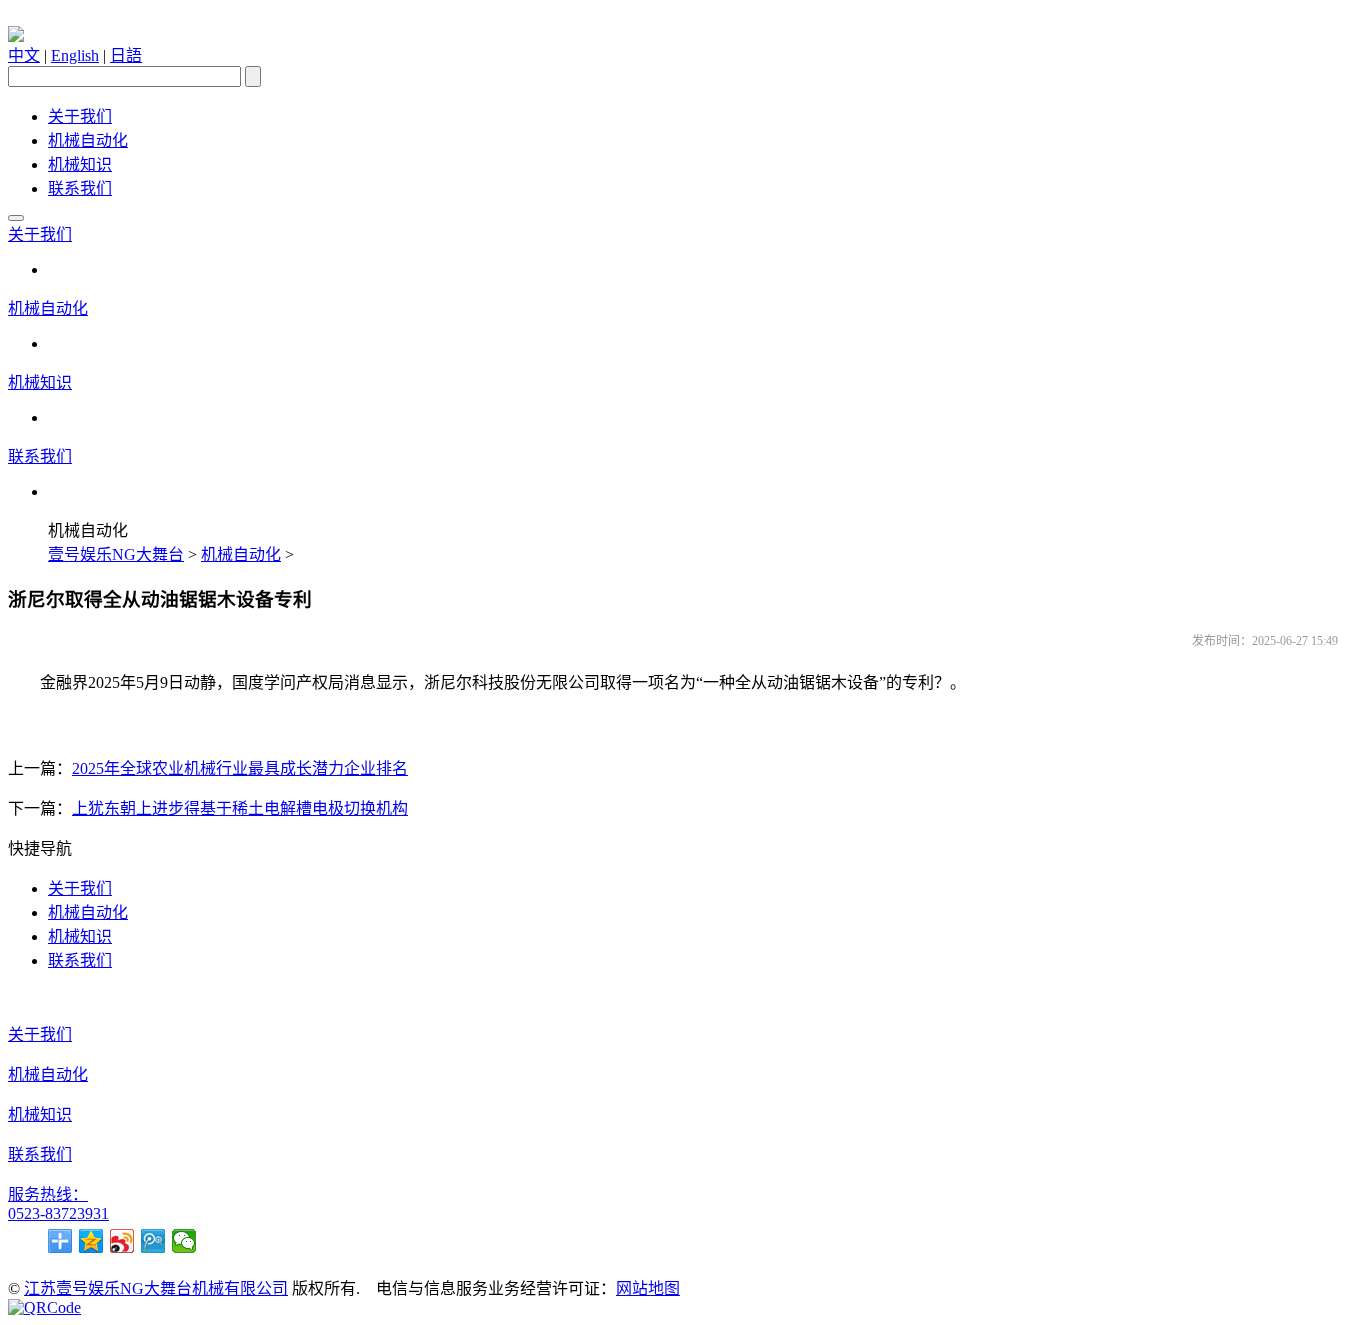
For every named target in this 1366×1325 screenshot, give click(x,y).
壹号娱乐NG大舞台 (116, 554)
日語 (126, 55)
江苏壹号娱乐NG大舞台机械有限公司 (156, 1288)
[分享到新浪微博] (122, 1241)
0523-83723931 (58, 1213)
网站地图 (648, 1288)
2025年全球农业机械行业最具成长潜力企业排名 (240, 768)
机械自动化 (88, 140)
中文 (24, 55)
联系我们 (80, 188)
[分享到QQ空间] (91, 1241)
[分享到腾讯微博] (153, 1241)
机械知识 (80, 164)
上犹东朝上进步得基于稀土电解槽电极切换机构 (240, 808)
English (75, 55)
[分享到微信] (184, 1241)
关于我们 (80, 116)
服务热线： (48, 1194)
